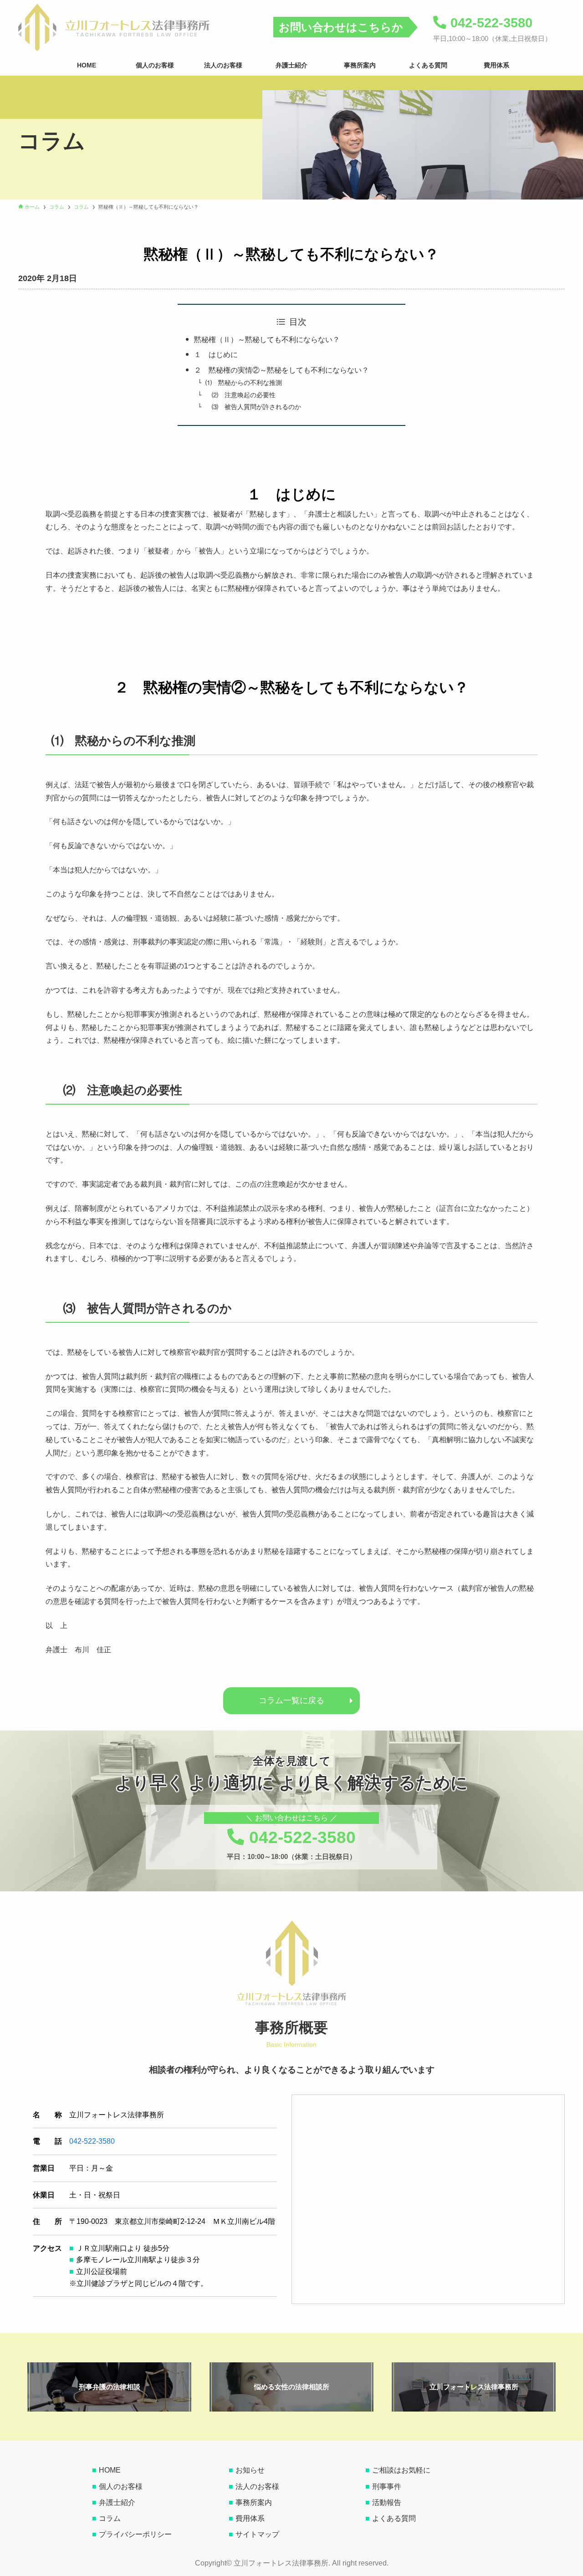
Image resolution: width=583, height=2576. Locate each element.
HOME (110, 2470)
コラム (110, 2518)
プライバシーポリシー (135, 2534)
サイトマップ (257, 2534)
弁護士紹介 (117, 2502)
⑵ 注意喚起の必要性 (240, 395)
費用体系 (250, 2518)
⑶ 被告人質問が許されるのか (253, 407)
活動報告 (387, 2502)
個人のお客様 (121, 2486)
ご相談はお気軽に (401, 2470)
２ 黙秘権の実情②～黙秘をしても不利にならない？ (281, 370)
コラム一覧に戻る (291, 1700)
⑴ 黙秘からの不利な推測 (244, 383)
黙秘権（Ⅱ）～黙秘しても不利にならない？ (267, 340)
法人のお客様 (257, 2486)
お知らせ (250, 2470)
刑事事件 (387, 2486)
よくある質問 (394, 2518)
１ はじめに (216, 355)
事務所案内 (254, 2502)
